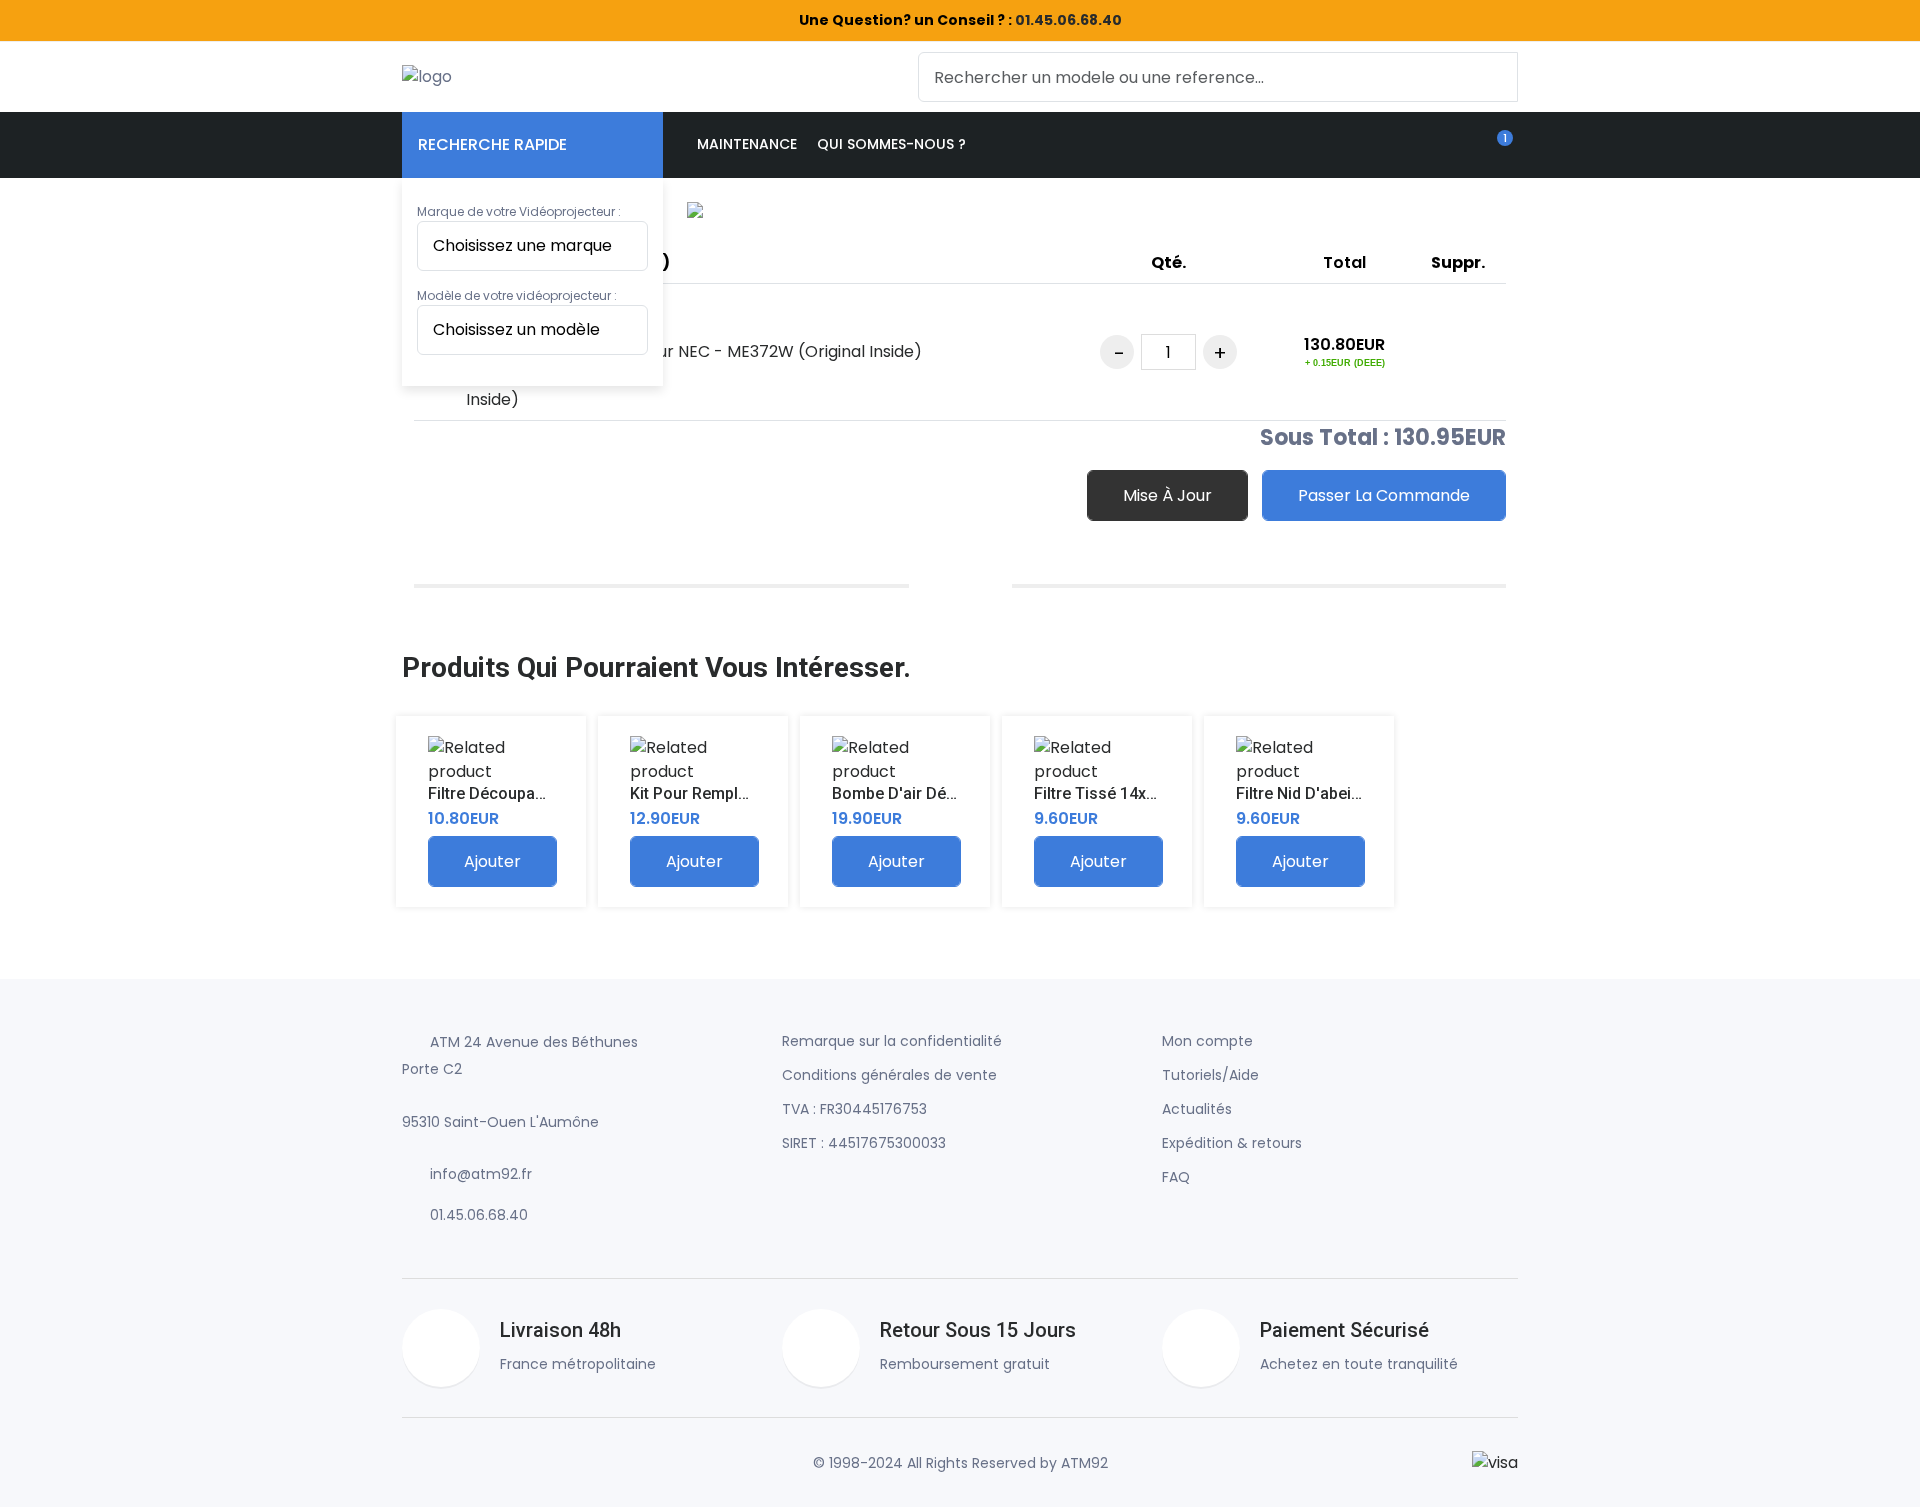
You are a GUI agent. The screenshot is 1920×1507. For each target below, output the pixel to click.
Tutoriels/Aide (1210, 1075)
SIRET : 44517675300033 (864, 1143)
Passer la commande (1384, 495)
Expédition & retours (1232, 1143)
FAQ (1176, 1177)
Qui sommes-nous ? (891, 144)
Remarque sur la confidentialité (892, 1041)
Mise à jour (1167, 495)
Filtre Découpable (492, 793)
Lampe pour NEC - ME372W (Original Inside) (751, 351)
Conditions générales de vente (889, 1075)
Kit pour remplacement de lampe (755, 793)
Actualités (1197, 1109)
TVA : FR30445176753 (854, 1109)
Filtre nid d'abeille (1302, 793)
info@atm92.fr (481, 1174)
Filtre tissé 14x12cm (1110, 793)
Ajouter (492, 861)
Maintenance (747, 144)
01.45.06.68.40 (1068, 20)
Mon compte (1207, 1041)
